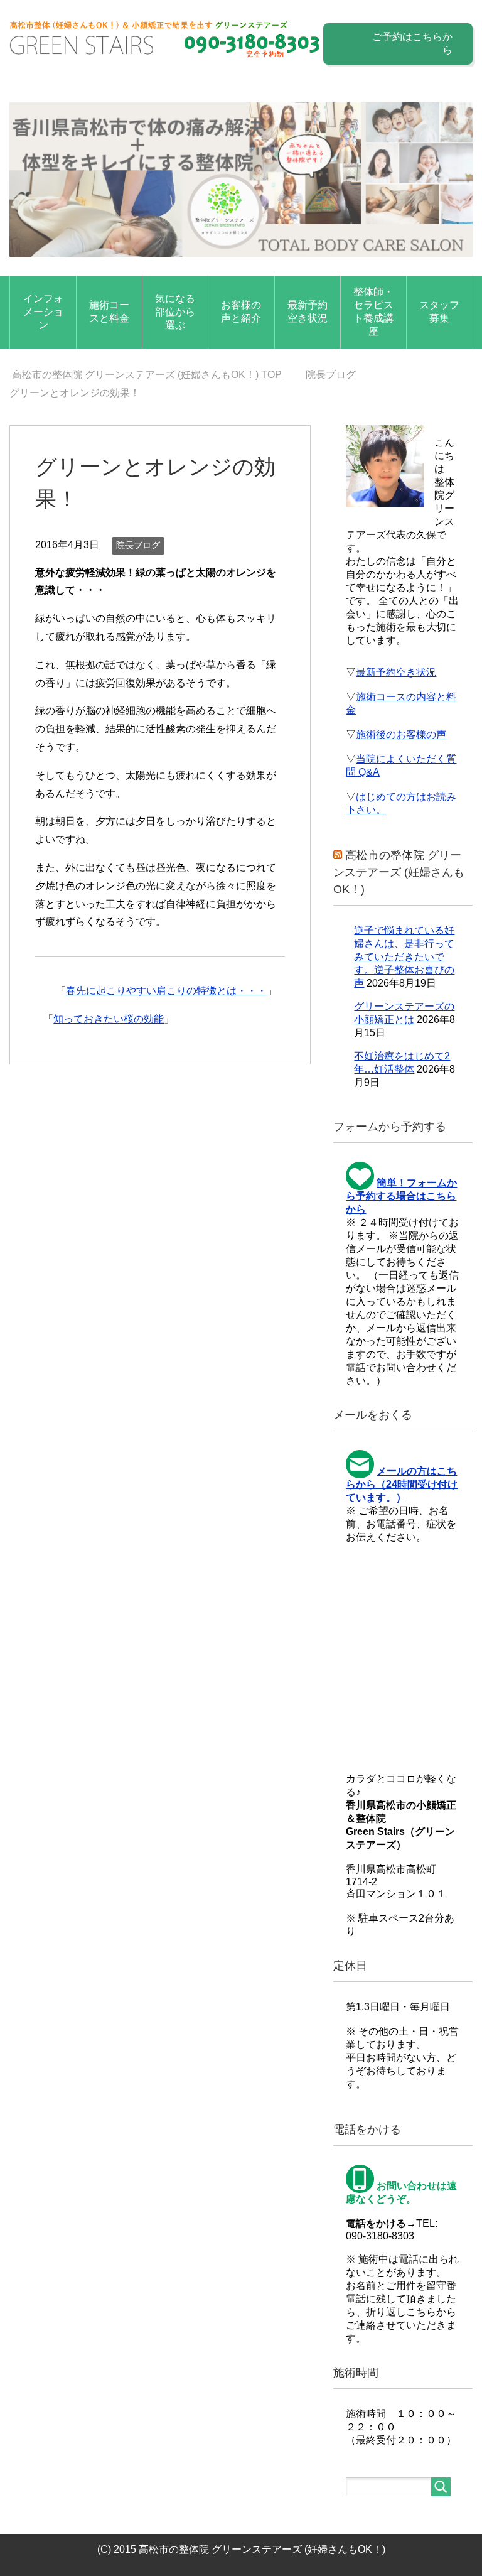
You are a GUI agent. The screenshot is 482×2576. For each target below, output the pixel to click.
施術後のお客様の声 (401, 734)
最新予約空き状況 (308, 311)
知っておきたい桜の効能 (109, 1019)
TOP (147, 375)
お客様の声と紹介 (241, 311)
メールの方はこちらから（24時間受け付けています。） (402, 1484)
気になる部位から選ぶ (175, 312)
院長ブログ (138, 545)
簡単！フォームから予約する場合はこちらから (401, 1196)
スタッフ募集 (439, 311)
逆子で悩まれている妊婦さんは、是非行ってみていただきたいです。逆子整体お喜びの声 (404, 957)
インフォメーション (43, 312)
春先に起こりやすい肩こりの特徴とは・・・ (166, 991)
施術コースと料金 (109, 311)
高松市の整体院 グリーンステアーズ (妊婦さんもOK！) (399, 872)
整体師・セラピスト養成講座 (373, 311)
